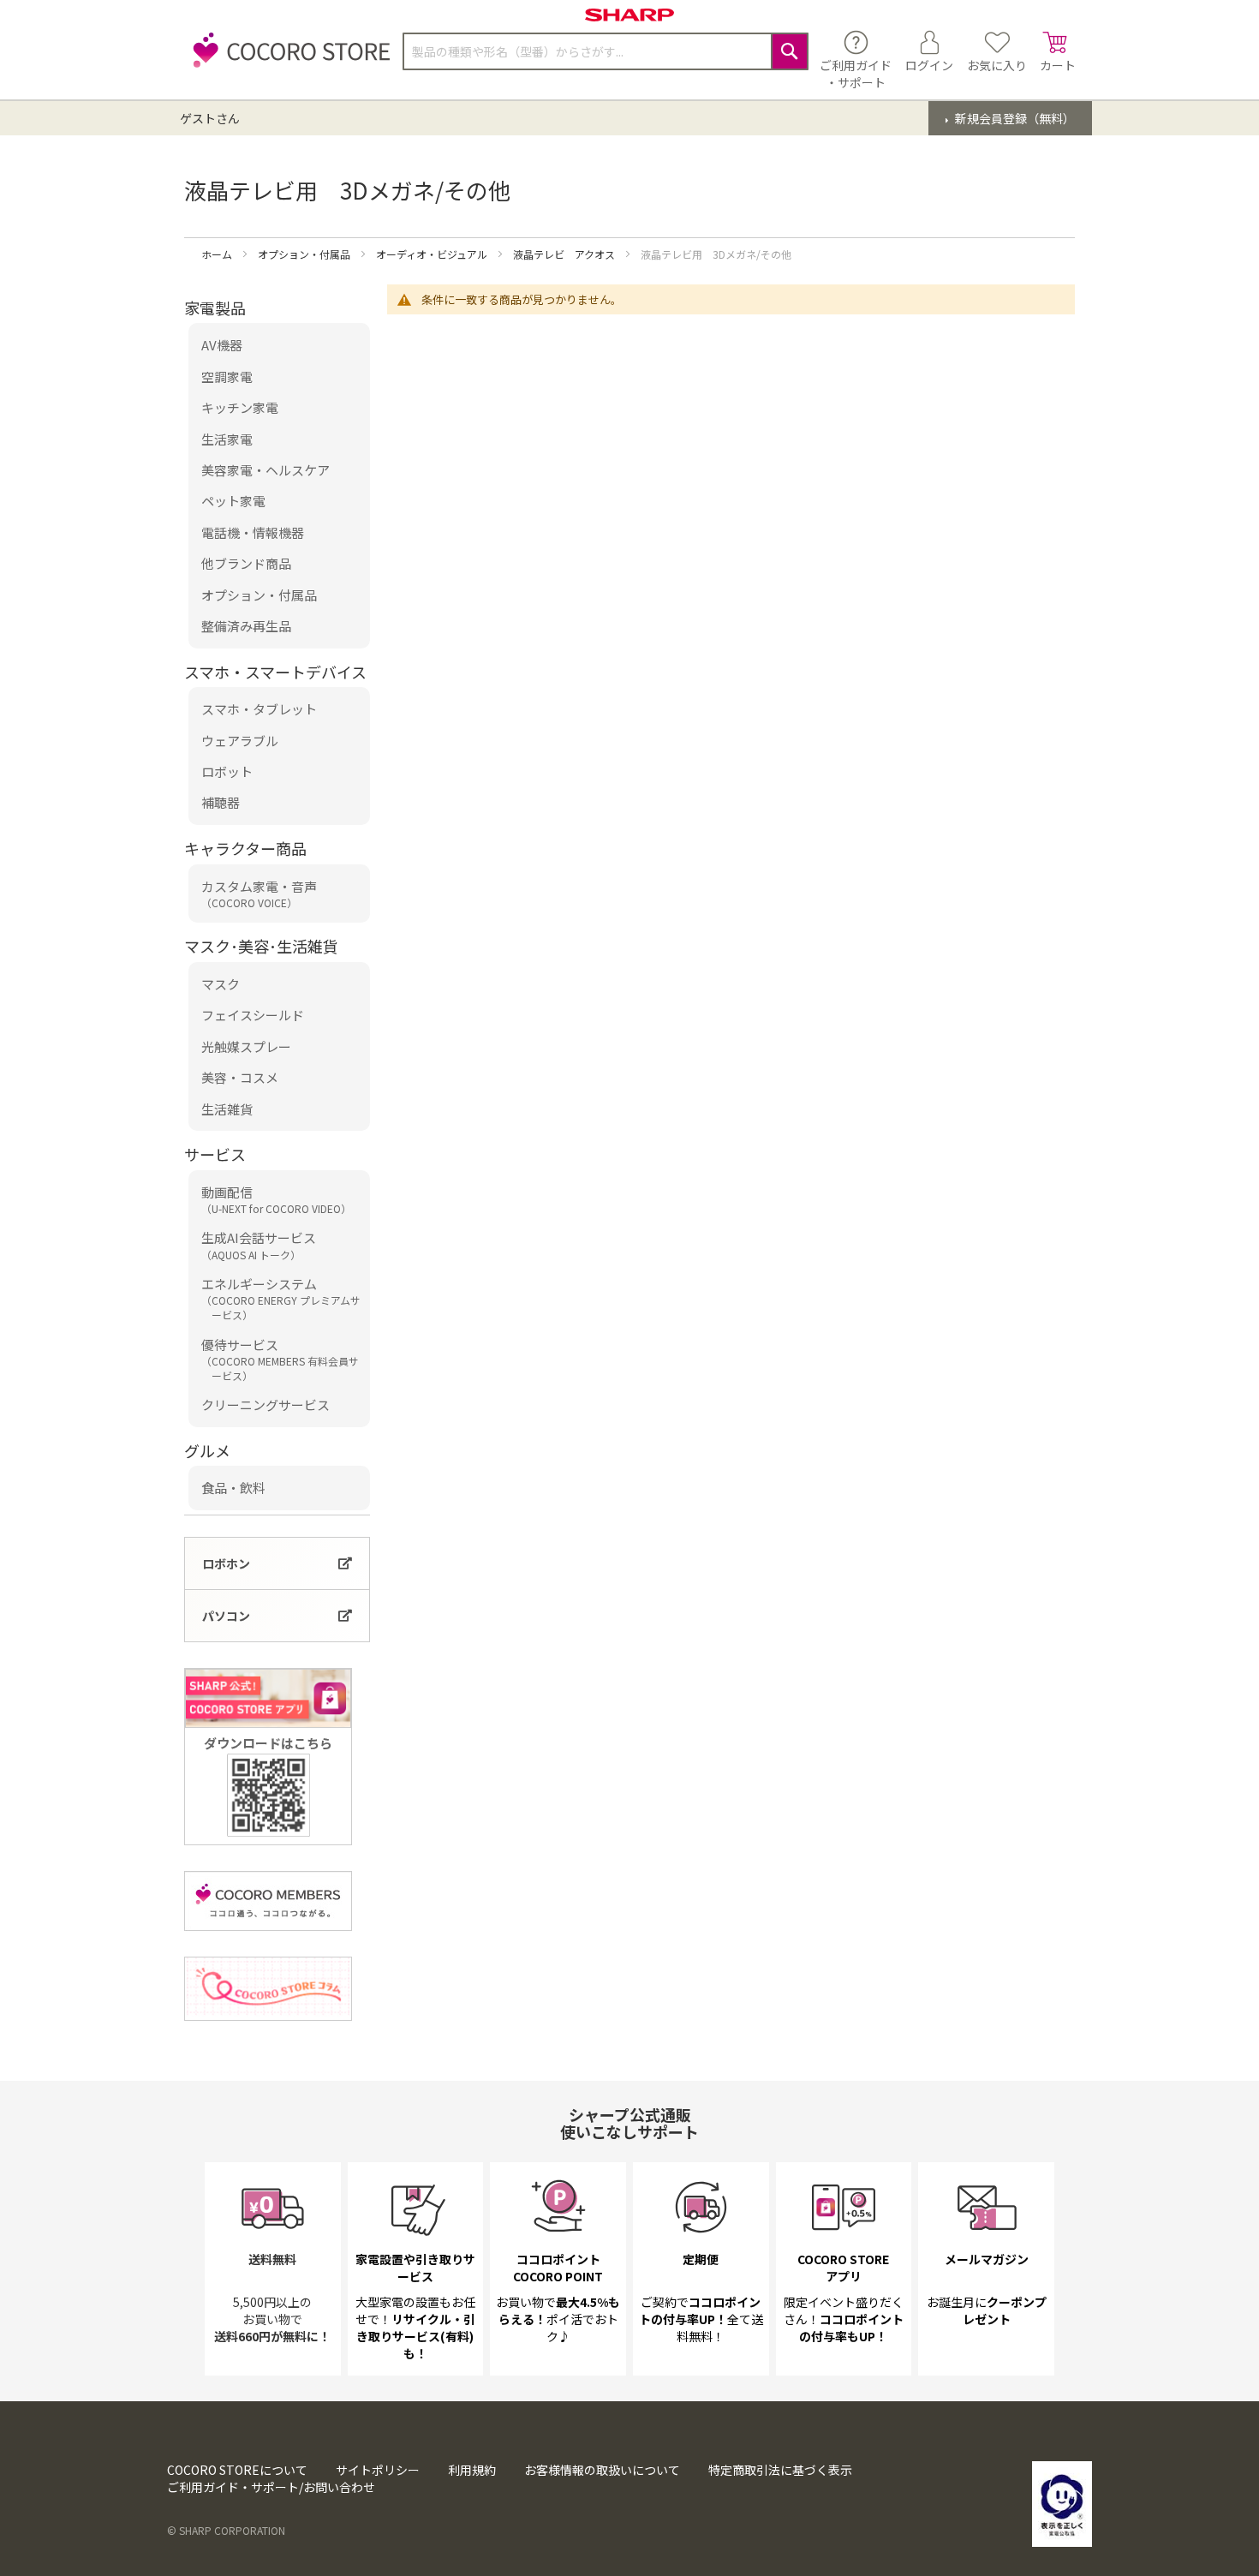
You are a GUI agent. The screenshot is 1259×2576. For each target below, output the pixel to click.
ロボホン (226, 1563)
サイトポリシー (378, 2470)
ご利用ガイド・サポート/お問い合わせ (271, 2487)
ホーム (218, 254)
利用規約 (472, 2470)
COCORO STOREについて (237, 2470)
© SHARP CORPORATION (226, 2530)
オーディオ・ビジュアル (433, 254)
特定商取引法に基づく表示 (780, 2470)
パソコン (226, 1616)
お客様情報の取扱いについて (602, 2470)
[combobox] (606, 51)
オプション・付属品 (305, 254)
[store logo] (287, 60)
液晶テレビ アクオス (565, 254)
